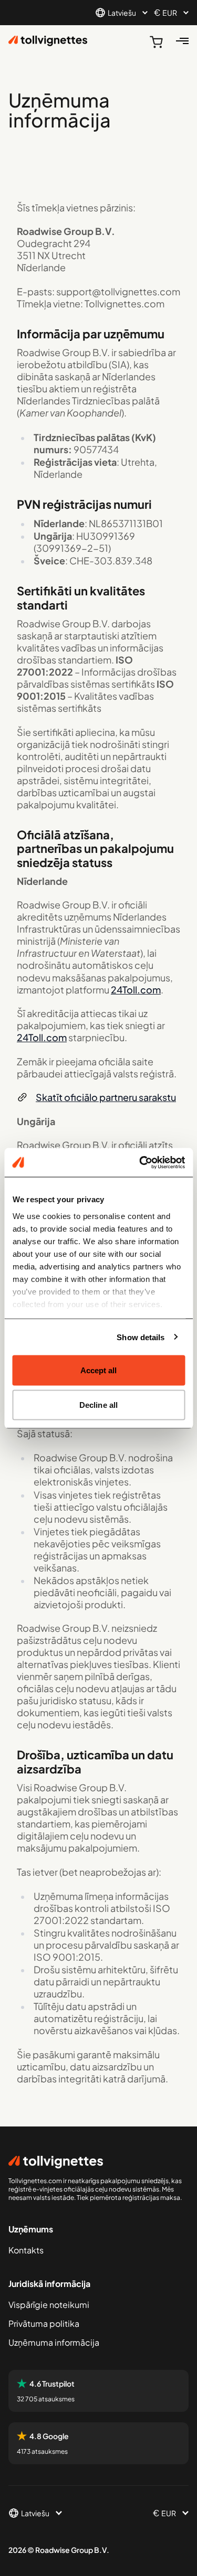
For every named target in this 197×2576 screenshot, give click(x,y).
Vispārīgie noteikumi (49, 2305)
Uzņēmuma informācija (54, 2342)
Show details (141, 1337)
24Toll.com (136, 990)
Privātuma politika (44, 2323)
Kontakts (26, 2250)
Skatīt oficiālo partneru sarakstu (106, 1097)
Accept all (99, 1370)
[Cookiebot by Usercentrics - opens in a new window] (140, 1162)
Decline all (98, 1404)
